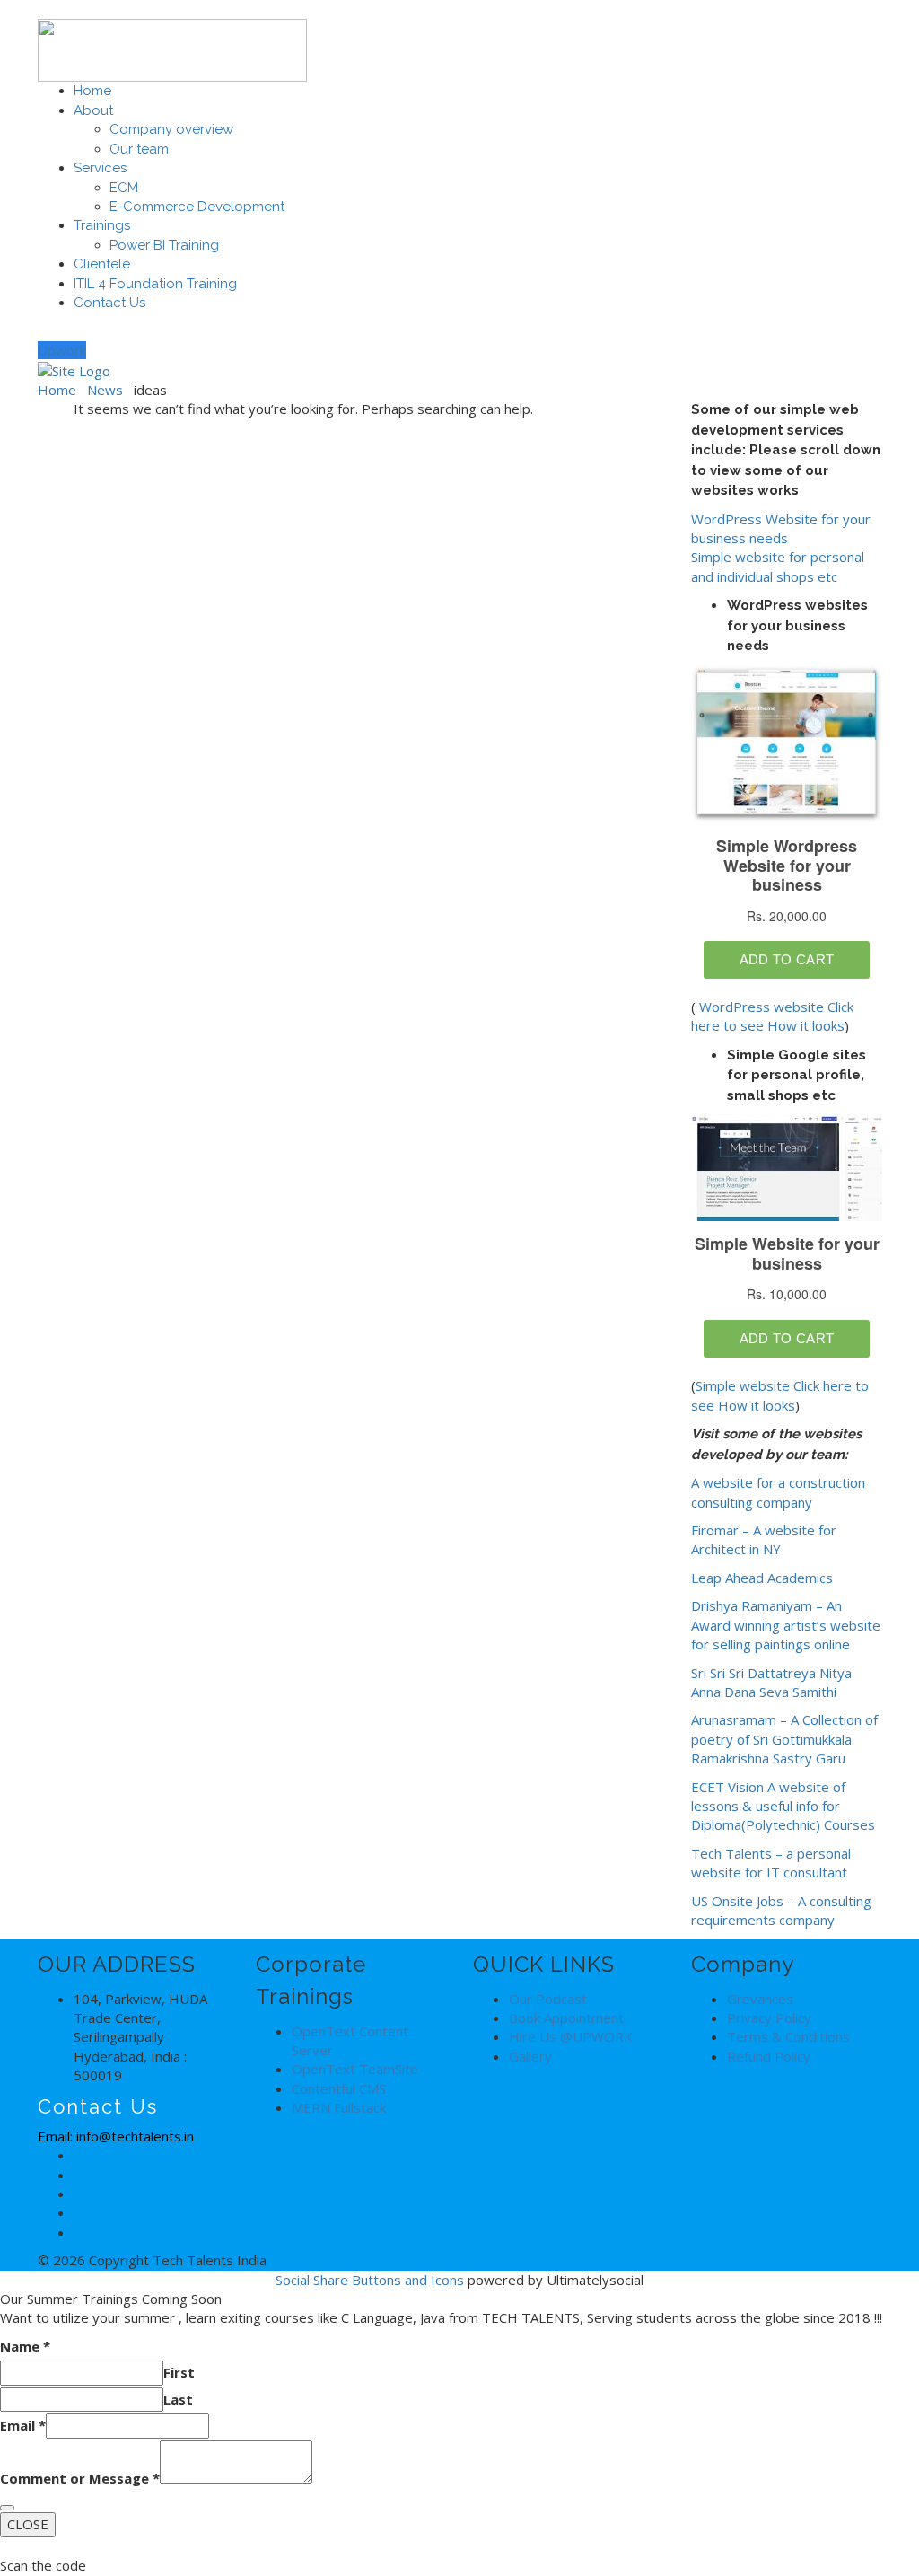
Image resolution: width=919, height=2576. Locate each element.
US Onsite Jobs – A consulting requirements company (781, 1910)
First (179, 2372)
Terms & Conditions (788, 2036)
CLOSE (28, 2524)
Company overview (171, 129)
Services (100, 168)
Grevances (760, 1999)
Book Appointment (566, 2018)
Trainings (102, 225)
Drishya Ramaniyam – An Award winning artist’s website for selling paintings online (786, 1625)
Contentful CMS (339, 2088)
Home (92, 91)
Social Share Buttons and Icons (370, 2280)
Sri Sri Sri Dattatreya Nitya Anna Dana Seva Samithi (771, 1682)
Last (178, 2399)
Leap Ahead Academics (762, 1578)
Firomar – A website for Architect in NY (764, 1539)
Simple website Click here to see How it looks (780, 1395)
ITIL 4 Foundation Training (155, 284)
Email (23, 2425)
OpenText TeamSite (355, 2069)
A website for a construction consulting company (778, 1492)
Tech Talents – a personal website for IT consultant (771, 1863)
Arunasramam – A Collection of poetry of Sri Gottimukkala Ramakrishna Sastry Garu (784, 1739)
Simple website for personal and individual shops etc (778, 566)
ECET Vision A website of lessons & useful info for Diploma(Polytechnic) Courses (783, 1806)
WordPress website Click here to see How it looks (772, 1016)
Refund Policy (769, 2056)
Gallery (530, 2056)
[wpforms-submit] (7, 2508)
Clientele (102, 264)
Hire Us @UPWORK (571, 2036)
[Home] (74, 369)
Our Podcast (548, 1999)
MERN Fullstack (339, 2107)
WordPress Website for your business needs (781, 528)
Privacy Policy (769, 2018)
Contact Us (109, 303)
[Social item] (45, 330)
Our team (139, 149)
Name (25, 2346)
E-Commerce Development (197, 207)
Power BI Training (164, 245)
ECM (124, 188)
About (93, 110)
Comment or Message (80, 2478)
